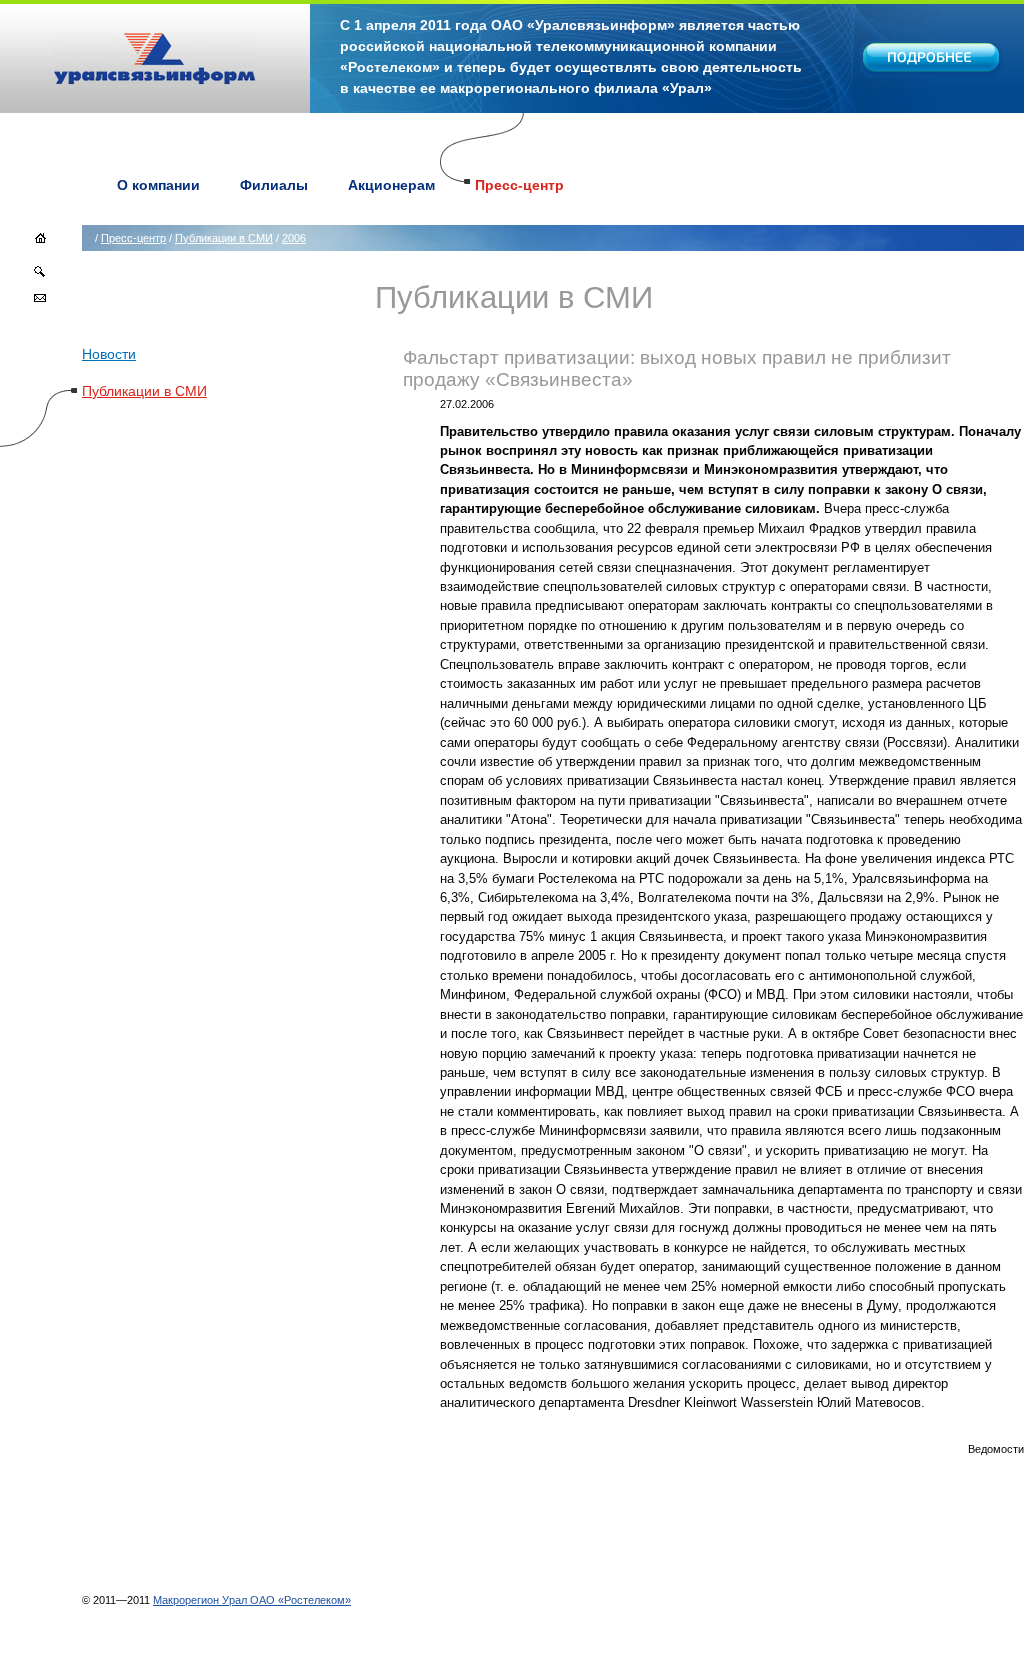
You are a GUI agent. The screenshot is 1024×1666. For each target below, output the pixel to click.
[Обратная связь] (40, 301)
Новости (109, 354)
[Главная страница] (40, 244)
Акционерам (391, 185)
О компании (158, 185)
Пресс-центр (519, 185)
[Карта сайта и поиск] (40, 274)
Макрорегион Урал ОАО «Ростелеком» (252, 1600)
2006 (294, 238)
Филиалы (274, 185)
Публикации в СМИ (224, 238)
